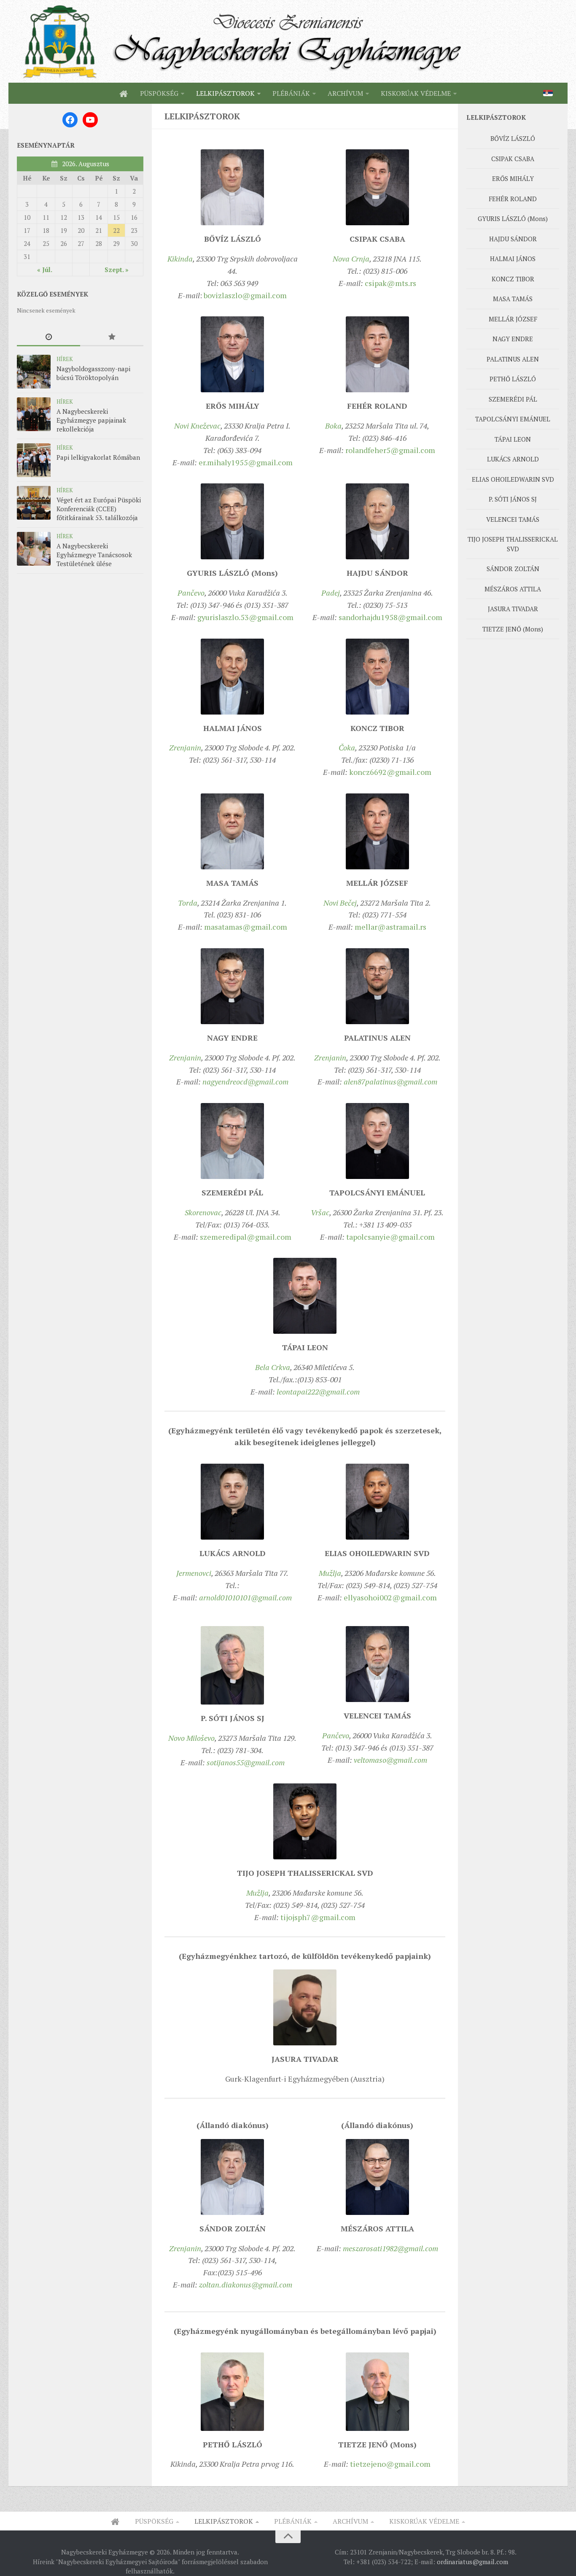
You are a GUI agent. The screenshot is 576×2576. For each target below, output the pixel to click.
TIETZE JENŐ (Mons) (513, 629)
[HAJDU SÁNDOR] (377, 521)
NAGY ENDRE (513, 339)
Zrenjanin (185, 747)
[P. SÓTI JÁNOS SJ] (232, 1665)
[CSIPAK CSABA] (377, 187)
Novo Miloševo (191, 1738)
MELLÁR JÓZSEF (513, 319)
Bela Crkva (273, 1367)
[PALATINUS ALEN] (377, 986)
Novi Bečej (340, 903)
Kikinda (180, 259)
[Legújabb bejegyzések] (48, 337)
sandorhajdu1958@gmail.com (390, 617)
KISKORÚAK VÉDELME (416, 93)
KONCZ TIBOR (513, 279)
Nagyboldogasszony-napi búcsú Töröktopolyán (93, 373)
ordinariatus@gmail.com (472, 2562)
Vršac (320, 1212)
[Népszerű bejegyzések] (112, 337)
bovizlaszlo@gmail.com (245, 295)
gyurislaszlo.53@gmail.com (245, 617)
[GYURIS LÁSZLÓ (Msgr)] (232, 521)
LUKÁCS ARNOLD (513, 459)
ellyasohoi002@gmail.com (390, 1597)
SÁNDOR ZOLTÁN (513, 569)
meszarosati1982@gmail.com (390, 2248)
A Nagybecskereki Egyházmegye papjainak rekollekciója (91, 420)
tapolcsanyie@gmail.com (390, 1237)
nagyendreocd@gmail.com (245, 1082)
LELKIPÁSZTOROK (225, 93)
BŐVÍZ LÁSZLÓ (513, 138)
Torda (188, 903)
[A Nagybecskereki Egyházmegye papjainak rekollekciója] (34, 414)
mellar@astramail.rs (390, 927)
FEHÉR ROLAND (513, 199)
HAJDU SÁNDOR (513, 239)
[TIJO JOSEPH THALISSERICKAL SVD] (305, 1821)
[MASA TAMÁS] (232, 831)
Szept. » (117, 270)
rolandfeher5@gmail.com (390, 450)
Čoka (347, 747)
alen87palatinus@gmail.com (390, 1082)
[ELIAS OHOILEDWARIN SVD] (377, 1502)
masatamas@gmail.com (246, 927)
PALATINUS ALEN (513, 359)
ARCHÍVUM (345, 93)
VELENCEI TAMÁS (513, 519)
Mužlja (330, 1573)
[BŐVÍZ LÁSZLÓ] (232, 187)
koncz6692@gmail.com (390, 772)
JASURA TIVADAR (513, 609)
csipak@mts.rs (390, 283)
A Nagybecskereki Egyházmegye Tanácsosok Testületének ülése (94, 555)
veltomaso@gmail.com (390, 1760)
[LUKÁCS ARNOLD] (232, 1502)
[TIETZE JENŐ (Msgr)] (377, 2392)
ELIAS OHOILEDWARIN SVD (513, 479)
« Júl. (45, 270)
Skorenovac (203, 1212)
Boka (333, 426)
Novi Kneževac (197, 426)
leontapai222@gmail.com (318, 1392)
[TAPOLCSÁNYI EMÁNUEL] (377, 1141)
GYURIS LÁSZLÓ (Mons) (513, 218)
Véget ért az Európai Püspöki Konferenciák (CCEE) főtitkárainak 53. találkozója (99, 509)
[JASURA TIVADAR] (305, 2007)
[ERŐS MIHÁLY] (232, 354)
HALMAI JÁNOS (513, 259)
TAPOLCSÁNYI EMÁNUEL (513, 419)
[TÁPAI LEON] (305, 1296)
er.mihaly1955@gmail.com (246, 462)
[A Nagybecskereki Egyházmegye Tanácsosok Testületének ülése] (34, 549)
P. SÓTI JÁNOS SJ (513, 499)
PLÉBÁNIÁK (291, 93)
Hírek (65, 359)
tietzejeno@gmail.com (390, 2464)
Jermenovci (194, 1573)
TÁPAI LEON (513, 439)
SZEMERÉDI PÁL (513, 399)
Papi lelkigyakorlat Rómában (98, 457)
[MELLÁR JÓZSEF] (377, 831)
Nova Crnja (351, 259)
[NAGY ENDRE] (232, 986)
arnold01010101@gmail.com (245, 1597)
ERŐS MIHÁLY (513, 178)
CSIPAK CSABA (513, 159)
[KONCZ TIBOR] (377, 677)
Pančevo (191, 593)
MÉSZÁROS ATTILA (513, 589)
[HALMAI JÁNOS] (232, 677)
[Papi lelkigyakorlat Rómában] (34, 460)
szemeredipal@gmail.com (246, 1237)
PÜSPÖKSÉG (159, 93)
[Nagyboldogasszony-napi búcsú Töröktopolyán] (34, 372)
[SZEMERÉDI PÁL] (232, 1141)
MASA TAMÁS (513, 299)
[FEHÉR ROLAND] (377, 354)
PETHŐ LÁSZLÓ (513, 379)
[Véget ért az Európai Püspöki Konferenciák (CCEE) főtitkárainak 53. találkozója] (34, 503)
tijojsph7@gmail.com (318, 1917)
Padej (331, 593)
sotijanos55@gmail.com (246, 1762)
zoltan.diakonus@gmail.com (246, 2285)
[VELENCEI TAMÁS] (377, 1664)
